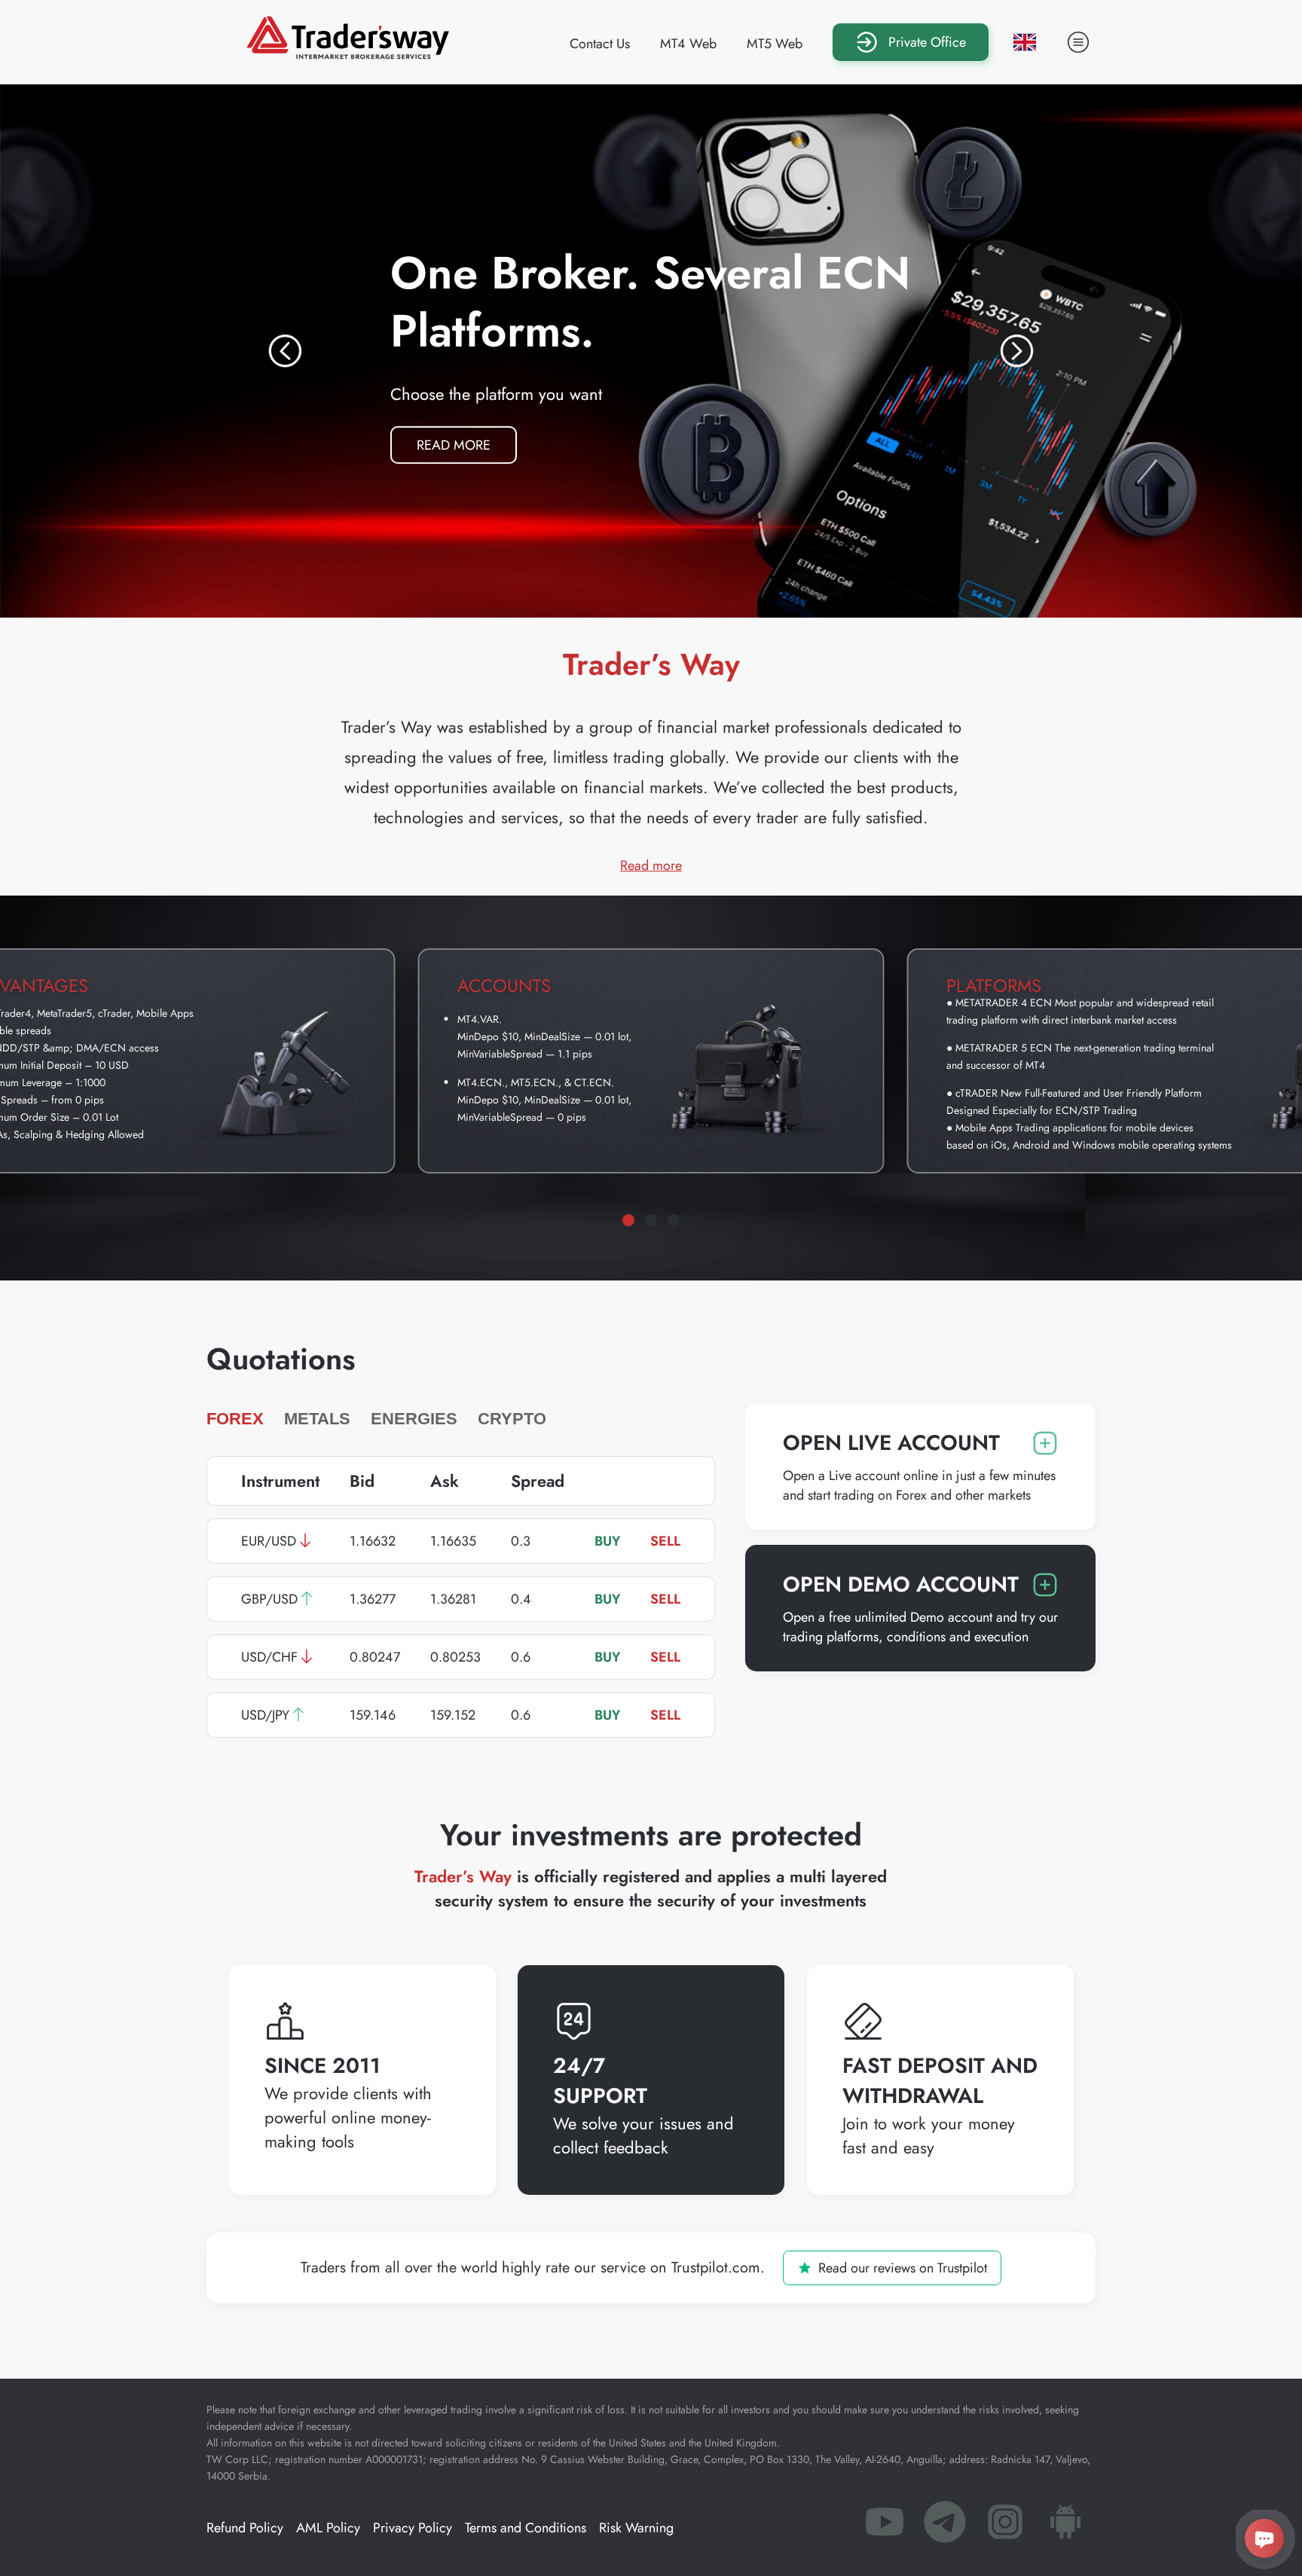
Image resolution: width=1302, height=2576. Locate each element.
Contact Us (600, 44)
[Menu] (1078, 42)
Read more (467, 441)
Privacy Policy (413, 2528)
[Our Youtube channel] (885, 2526)
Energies (414, 1419)
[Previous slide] (285, 351)
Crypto (512, 1419)
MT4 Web (688, 44)
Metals (317, 1419)
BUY (607, 1541)
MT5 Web (775, 44)
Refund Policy (245, 2528)
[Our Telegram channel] (945, 2526)
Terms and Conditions (526, 2528)
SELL (665, 1541)
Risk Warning (636, 2528)
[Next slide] (1017, 351)
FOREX (235, 1419)
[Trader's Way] (348, 54)
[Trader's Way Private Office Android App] (1065, 2526)
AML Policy (328, 2528)
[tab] (628, 1220)
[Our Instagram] (1005, 2526)
